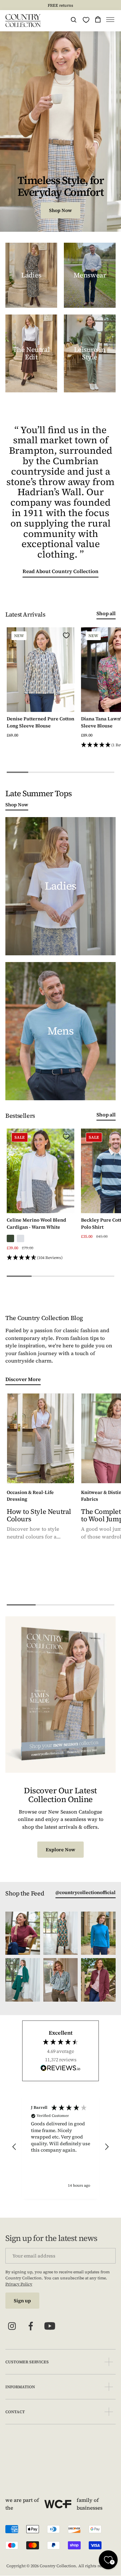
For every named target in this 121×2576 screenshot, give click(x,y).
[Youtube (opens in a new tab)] (50, 2326)
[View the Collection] (31, 275)
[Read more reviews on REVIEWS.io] (61, 2069)
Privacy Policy (19, 2284)
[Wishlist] (86, 20)
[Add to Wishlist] (66, 635)
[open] (109, 2362)
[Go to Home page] (23, 21)
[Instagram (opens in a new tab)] (12, 2326)
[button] (110, 21)
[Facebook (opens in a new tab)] (31, 2326)
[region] (61, 2147)
